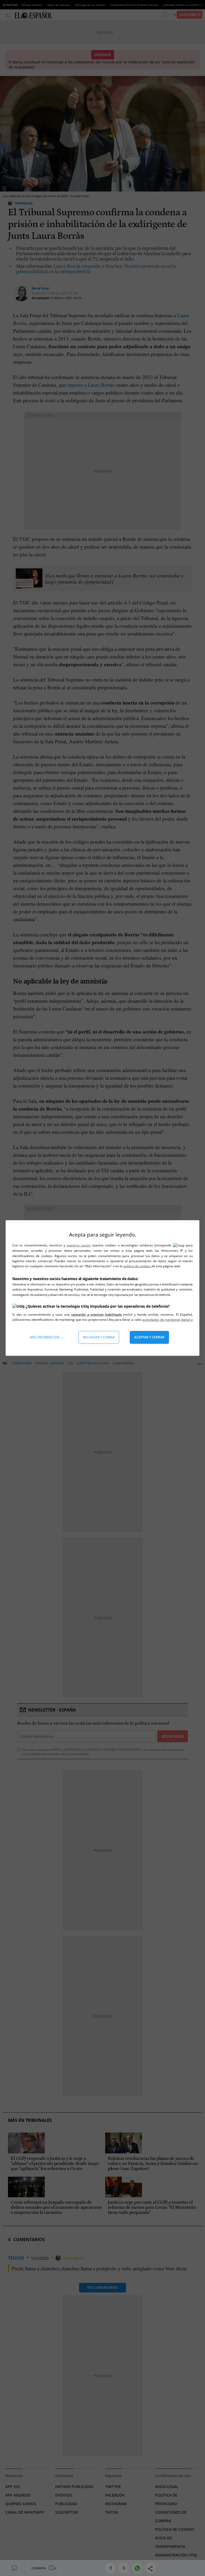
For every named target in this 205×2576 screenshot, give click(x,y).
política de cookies (137, 1266)
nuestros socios (78, 1245)
